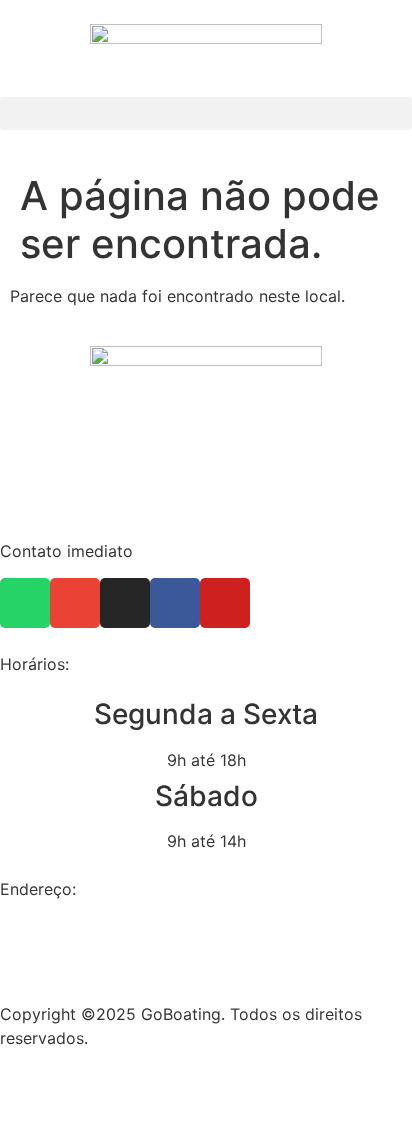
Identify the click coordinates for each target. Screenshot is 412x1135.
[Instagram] (125, 603)
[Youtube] (225, 603)
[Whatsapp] (25, 603)
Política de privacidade (87, 1077)
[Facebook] (175, 603)
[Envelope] (75, 603)
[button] (206, 113)
